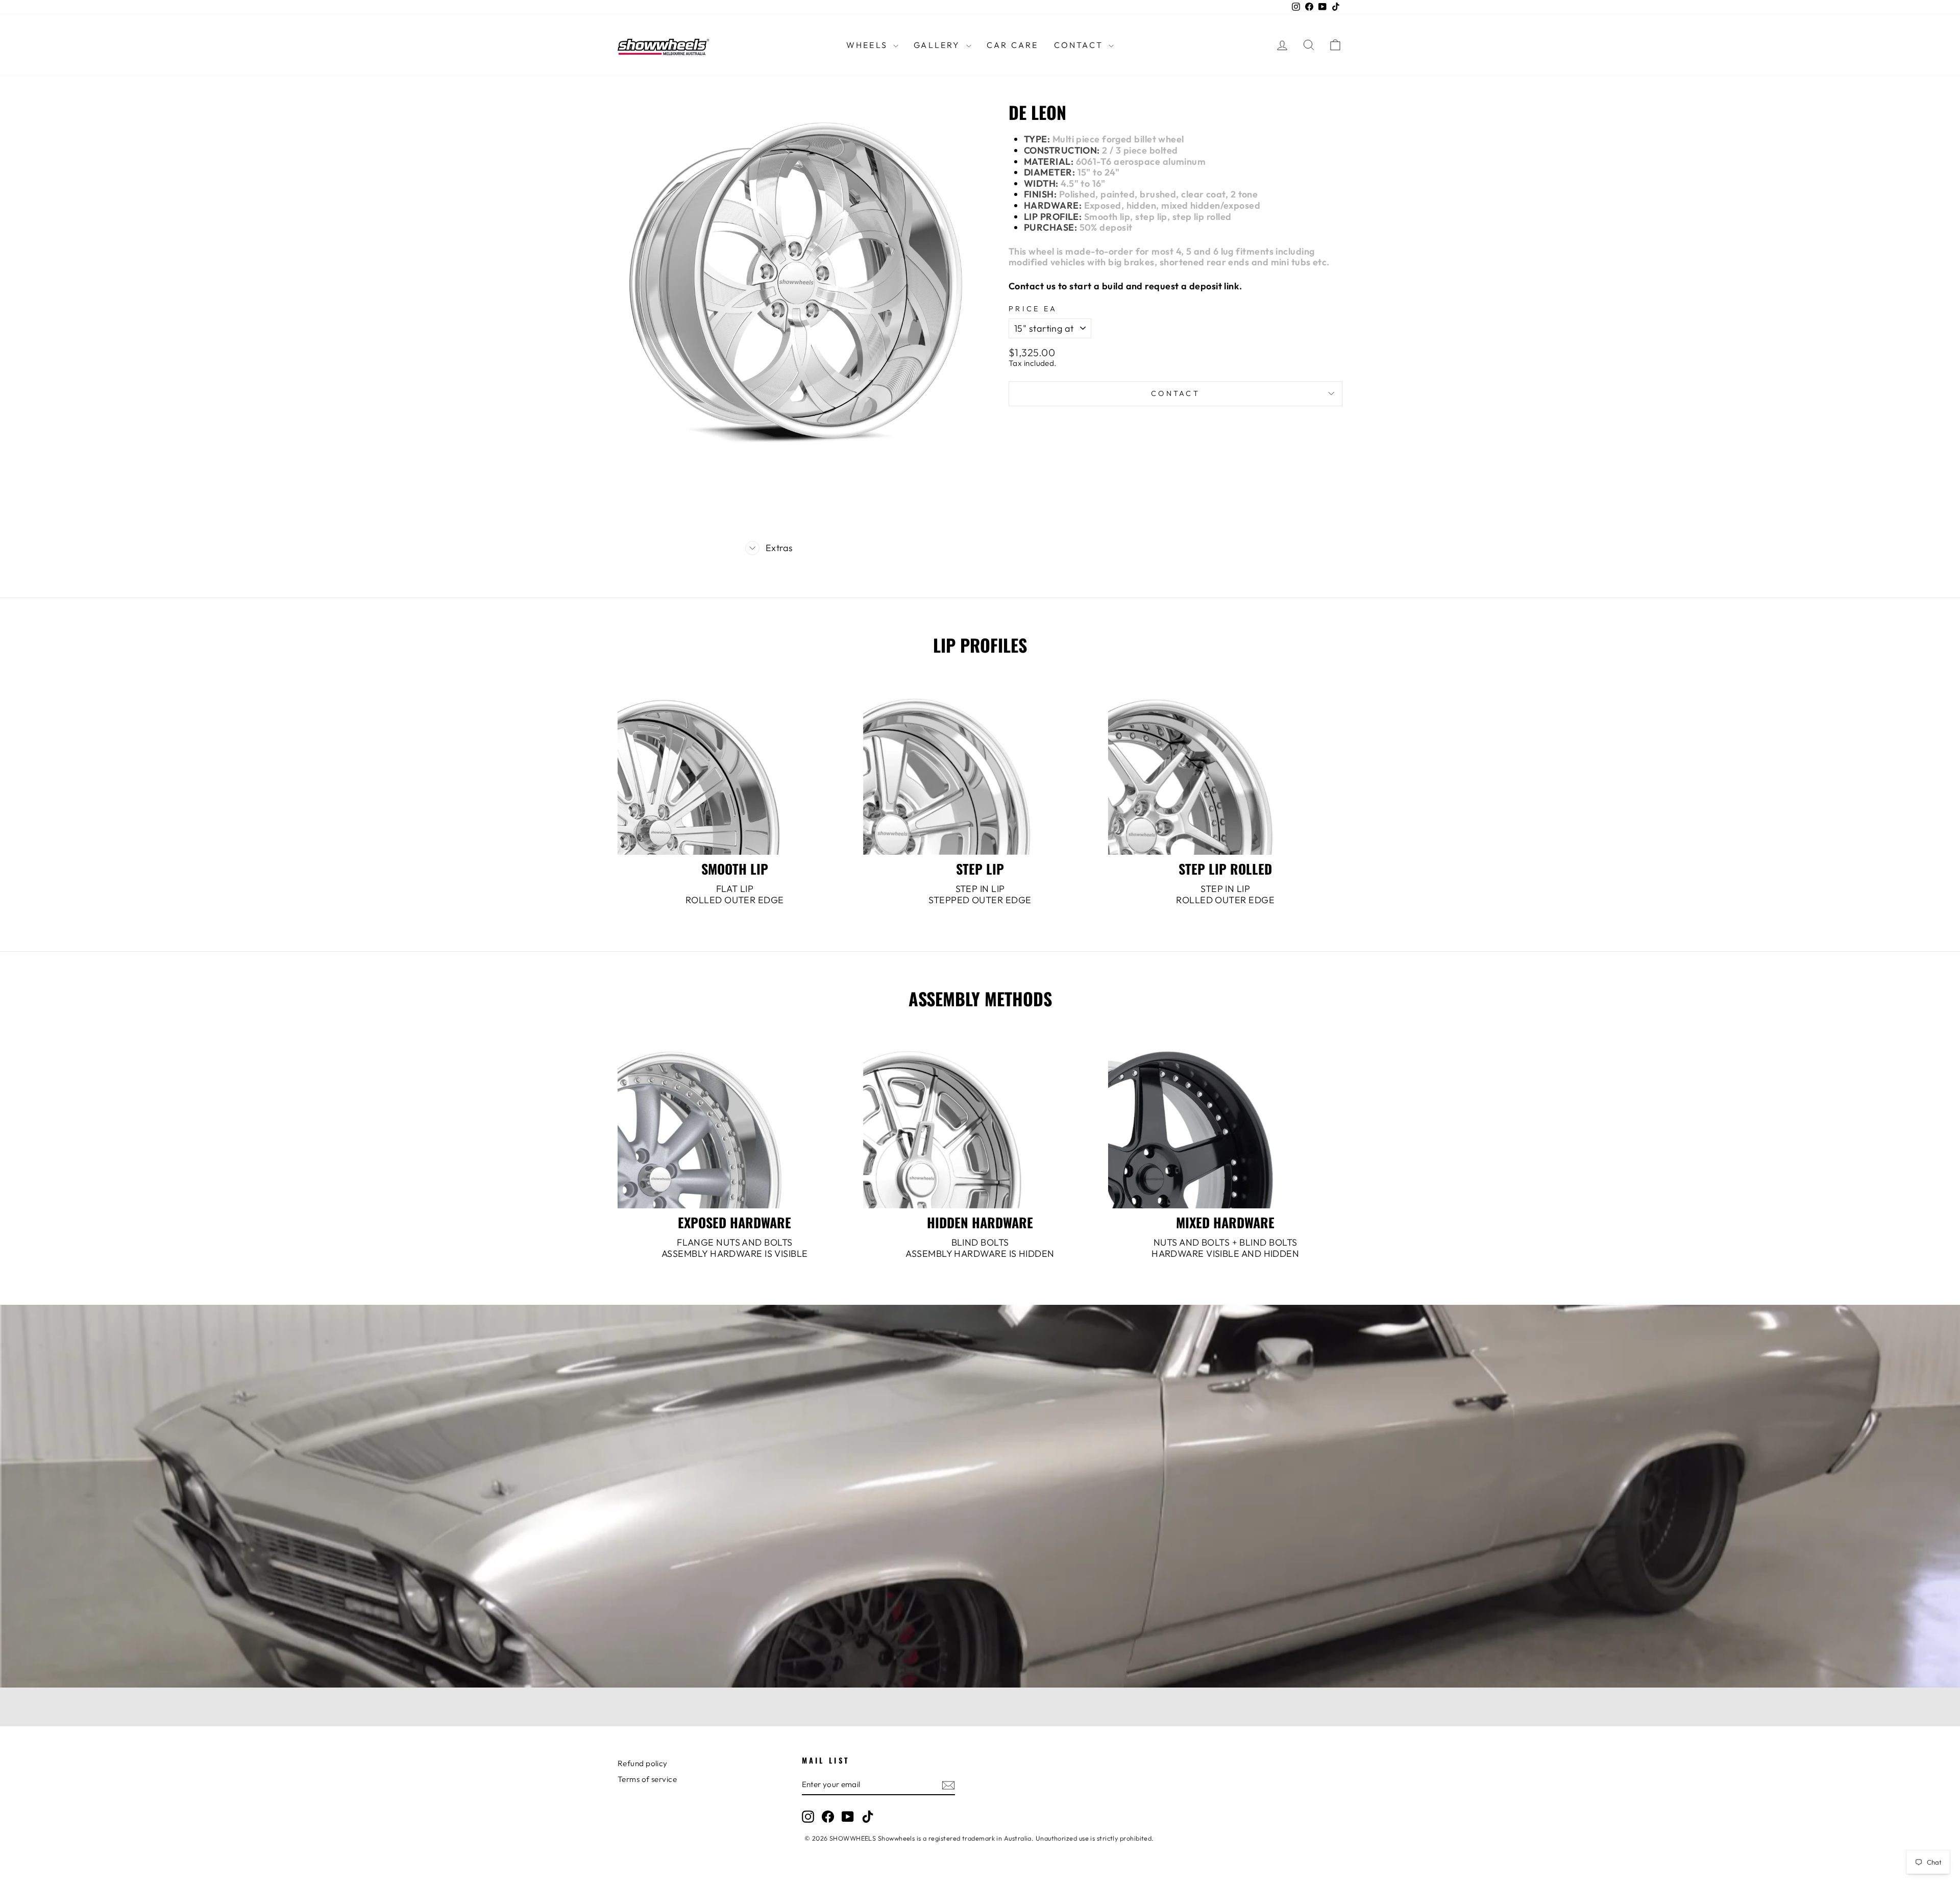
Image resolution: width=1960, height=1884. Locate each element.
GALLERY (939, 45)
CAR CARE (1013, 45)
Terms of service (647, 1779)
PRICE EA (1033, 309)
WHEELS (868, 45)
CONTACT (1080, 45)
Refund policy (643, 1763)
